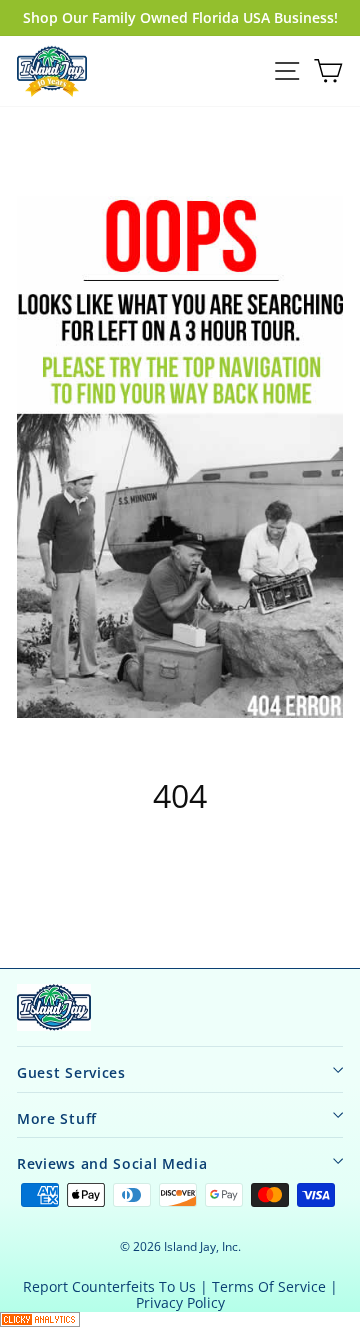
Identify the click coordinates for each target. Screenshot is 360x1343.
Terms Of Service (269, 1286)
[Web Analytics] (180, 1319)
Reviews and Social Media (112, 1163)
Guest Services (71, 1072)
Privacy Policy (180, 1302)
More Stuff (57, 1118)
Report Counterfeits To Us (109, 1286)
